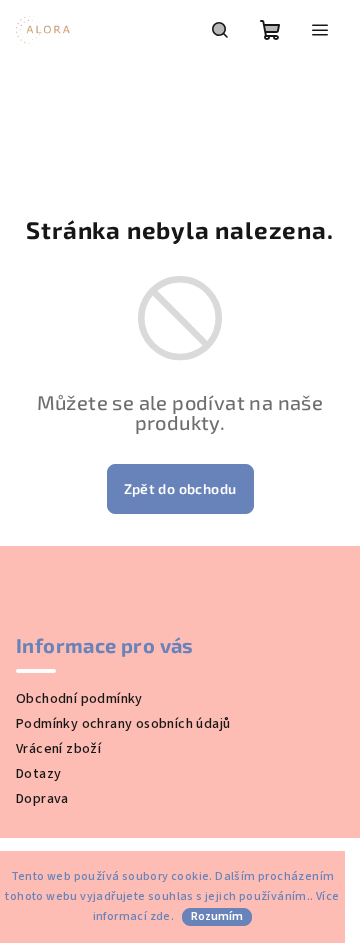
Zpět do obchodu (180, 488)
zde (160, 916)
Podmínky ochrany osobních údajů (123, 724)
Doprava (42, 799)
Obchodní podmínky (79, 699)
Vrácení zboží (58, 749)
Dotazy (38, 774)
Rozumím (217, 916)
